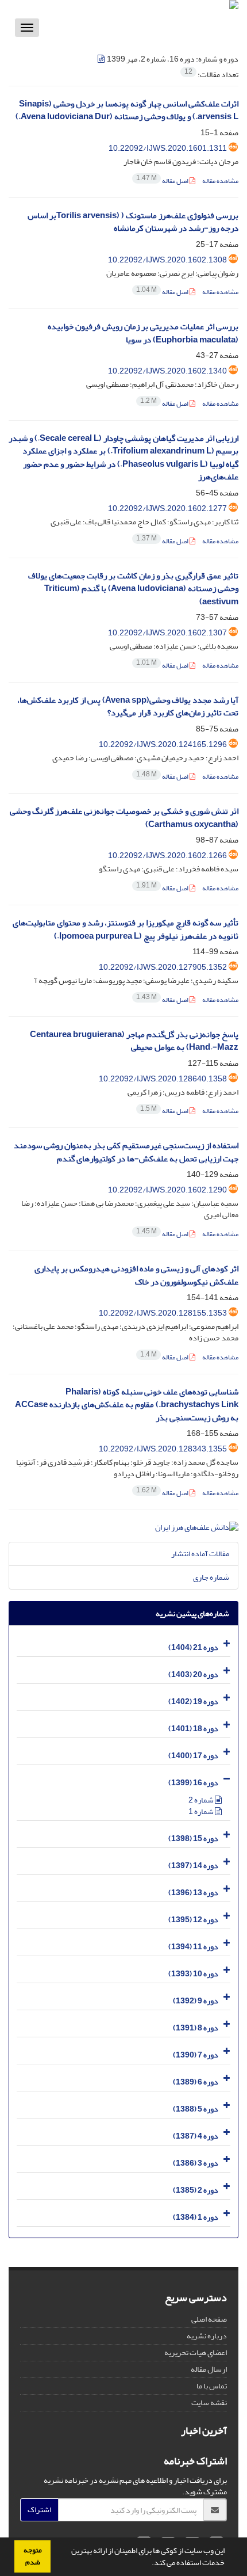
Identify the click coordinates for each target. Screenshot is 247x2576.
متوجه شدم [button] (33, 2556)
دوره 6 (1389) (196, 2082)
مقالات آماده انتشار (200, 1554)
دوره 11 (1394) (193, 1947)
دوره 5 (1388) (196, 2109)
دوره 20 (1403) (193, 1674)
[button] (149, 2564)
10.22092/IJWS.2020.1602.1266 (167, 856)
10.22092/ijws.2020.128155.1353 (163, 1313)
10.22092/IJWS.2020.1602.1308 (167, 260)
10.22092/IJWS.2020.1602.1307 (167, 633)
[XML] (102, 59)
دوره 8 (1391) (196, 2028)
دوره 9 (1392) (196, 2001)
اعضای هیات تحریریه (196, 2352)
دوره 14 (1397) (193, 1866)
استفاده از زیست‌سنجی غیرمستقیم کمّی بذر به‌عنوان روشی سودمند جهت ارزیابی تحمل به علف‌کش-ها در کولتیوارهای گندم (126, 1152)
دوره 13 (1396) (193, 1893)
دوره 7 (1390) (196, 2055)
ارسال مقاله (209, 2369)
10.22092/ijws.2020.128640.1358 (163, 1079)
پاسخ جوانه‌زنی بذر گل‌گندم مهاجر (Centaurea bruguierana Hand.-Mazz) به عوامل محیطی (134, 1041)
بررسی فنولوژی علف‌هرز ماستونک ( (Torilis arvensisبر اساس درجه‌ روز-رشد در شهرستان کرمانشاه (133, 222)
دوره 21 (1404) (193, 1647)
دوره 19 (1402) (193, 1702)
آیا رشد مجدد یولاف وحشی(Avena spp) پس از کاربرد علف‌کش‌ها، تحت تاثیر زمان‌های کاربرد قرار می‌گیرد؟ (128, 707)
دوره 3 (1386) (196, 2163)
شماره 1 (202, 1811)
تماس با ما (212, 2386)
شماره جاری (211, 1577)
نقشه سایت (209, 2402)
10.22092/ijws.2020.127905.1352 (163, 967)
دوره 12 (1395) (193, 1920)
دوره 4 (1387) (196, 2136)
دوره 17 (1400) (193, 1756)
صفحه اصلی (209, 2319)
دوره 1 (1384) (196, 2217)
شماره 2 (202, 1800)
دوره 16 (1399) (193, 1783)
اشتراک (39, 2510)
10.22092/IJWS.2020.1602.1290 (167, 1190)
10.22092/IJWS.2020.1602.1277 (167, 508)
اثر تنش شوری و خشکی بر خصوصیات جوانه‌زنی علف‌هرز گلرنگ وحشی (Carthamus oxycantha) (124, 818)
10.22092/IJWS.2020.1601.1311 (168, 148)
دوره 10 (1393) (193, 1974)
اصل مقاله (163, 181)
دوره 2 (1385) (196, 2190)
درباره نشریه (207, 2336)
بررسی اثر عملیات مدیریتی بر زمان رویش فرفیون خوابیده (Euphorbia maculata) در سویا (143, 333)
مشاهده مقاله (220, 181)
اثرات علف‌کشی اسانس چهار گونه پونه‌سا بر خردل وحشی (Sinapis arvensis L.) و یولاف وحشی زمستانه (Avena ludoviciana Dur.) (127, 110)
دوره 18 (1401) (193, 1729)
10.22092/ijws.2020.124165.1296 (163, 744)
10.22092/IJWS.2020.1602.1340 (167, 371)
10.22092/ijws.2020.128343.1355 (163, 1449)
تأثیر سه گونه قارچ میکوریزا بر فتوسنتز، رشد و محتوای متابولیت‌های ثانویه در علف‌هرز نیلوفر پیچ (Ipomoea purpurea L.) (126, 929)
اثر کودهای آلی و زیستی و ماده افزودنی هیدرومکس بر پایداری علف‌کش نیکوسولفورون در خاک (136, 1275)
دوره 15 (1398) (193, 1838)
